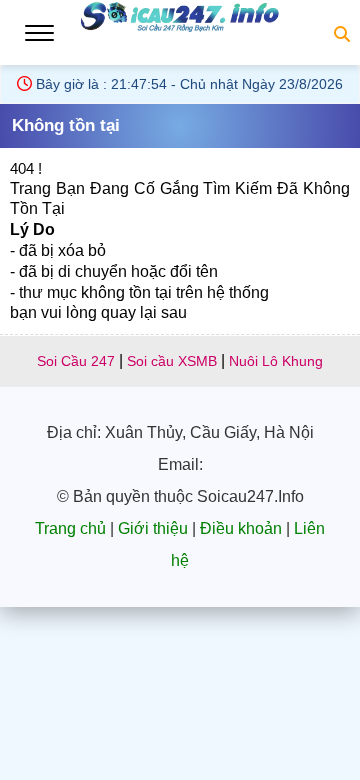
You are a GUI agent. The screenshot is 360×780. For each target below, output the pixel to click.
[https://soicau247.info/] (180, 29)
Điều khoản (241, 528)
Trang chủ (70, 528)
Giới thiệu (153, 528)
